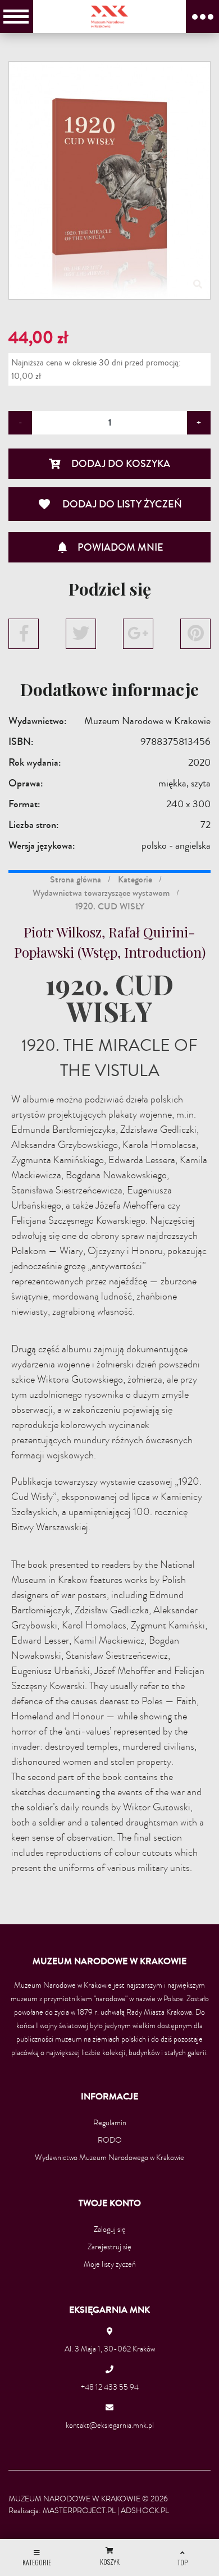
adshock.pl (145, 2511)
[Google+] (138, 634)
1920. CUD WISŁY (110, 906)
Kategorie (135, 879)
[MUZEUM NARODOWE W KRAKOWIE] (110, 16)
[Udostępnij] (24, 634)
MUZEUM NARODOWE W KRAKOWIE (74, 2499)
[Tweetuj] (81, 634)
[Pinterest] (195, 634)
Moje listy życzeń (110, 2264)
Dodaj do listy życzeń (110, 504)
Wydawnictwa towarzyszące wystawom (101, 893)
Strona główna (76, 879)
